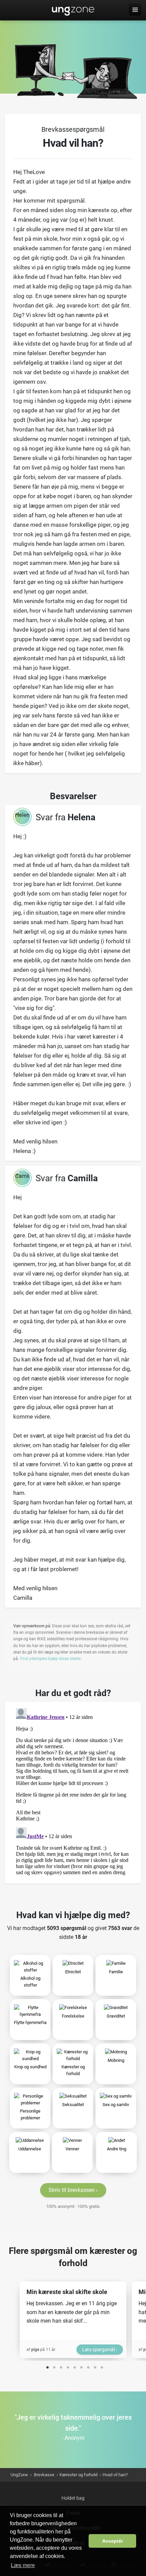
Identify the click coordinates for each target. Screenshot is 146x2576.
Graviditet (116, 2016)
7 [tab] (88, 2366)
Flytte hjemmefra (30, 2022)
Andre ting (117, 2149)
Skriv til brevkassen (72, 2190)
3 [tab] (61, 2366)
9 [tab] (102, 2366)
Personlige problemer (30, 2114)
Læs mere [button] (23, 2565)
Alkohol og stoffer (30, 1982)
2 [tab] (54, 2366)
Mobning (116, 2060)
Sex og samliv (116, 2105)
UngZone (73, 10)
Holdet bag (73, 2498)
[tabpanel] (73, 2320)
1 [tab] (48, 2366)
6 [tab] (81, 2366)
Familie (116, 1972)
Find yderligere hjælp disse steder (50, 1659)
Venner (72, 2149)
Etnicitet (73, 1972)
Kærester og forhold (73, 2070)
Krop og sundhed (30, 2067)
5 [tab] (75, 2366)
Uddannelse (30, 2149)
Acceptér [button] (113, 2541)
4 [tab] (68, 2366)
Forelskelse (73, 2016)
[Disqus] (73, 1790)
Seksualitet (73, 2105)
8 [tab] (95, 2366)
